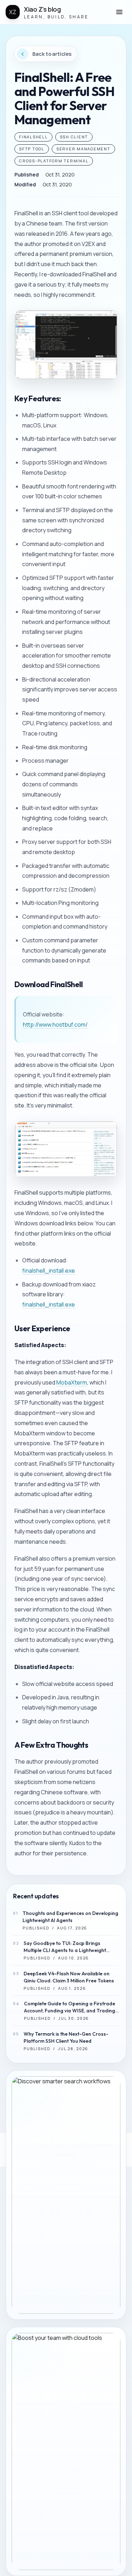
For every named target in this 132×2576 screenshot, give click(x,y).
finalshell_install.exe (49, 1271)
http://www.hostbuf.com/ (55, 1025)
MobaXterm (72, 1382)
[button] (119, 12)
